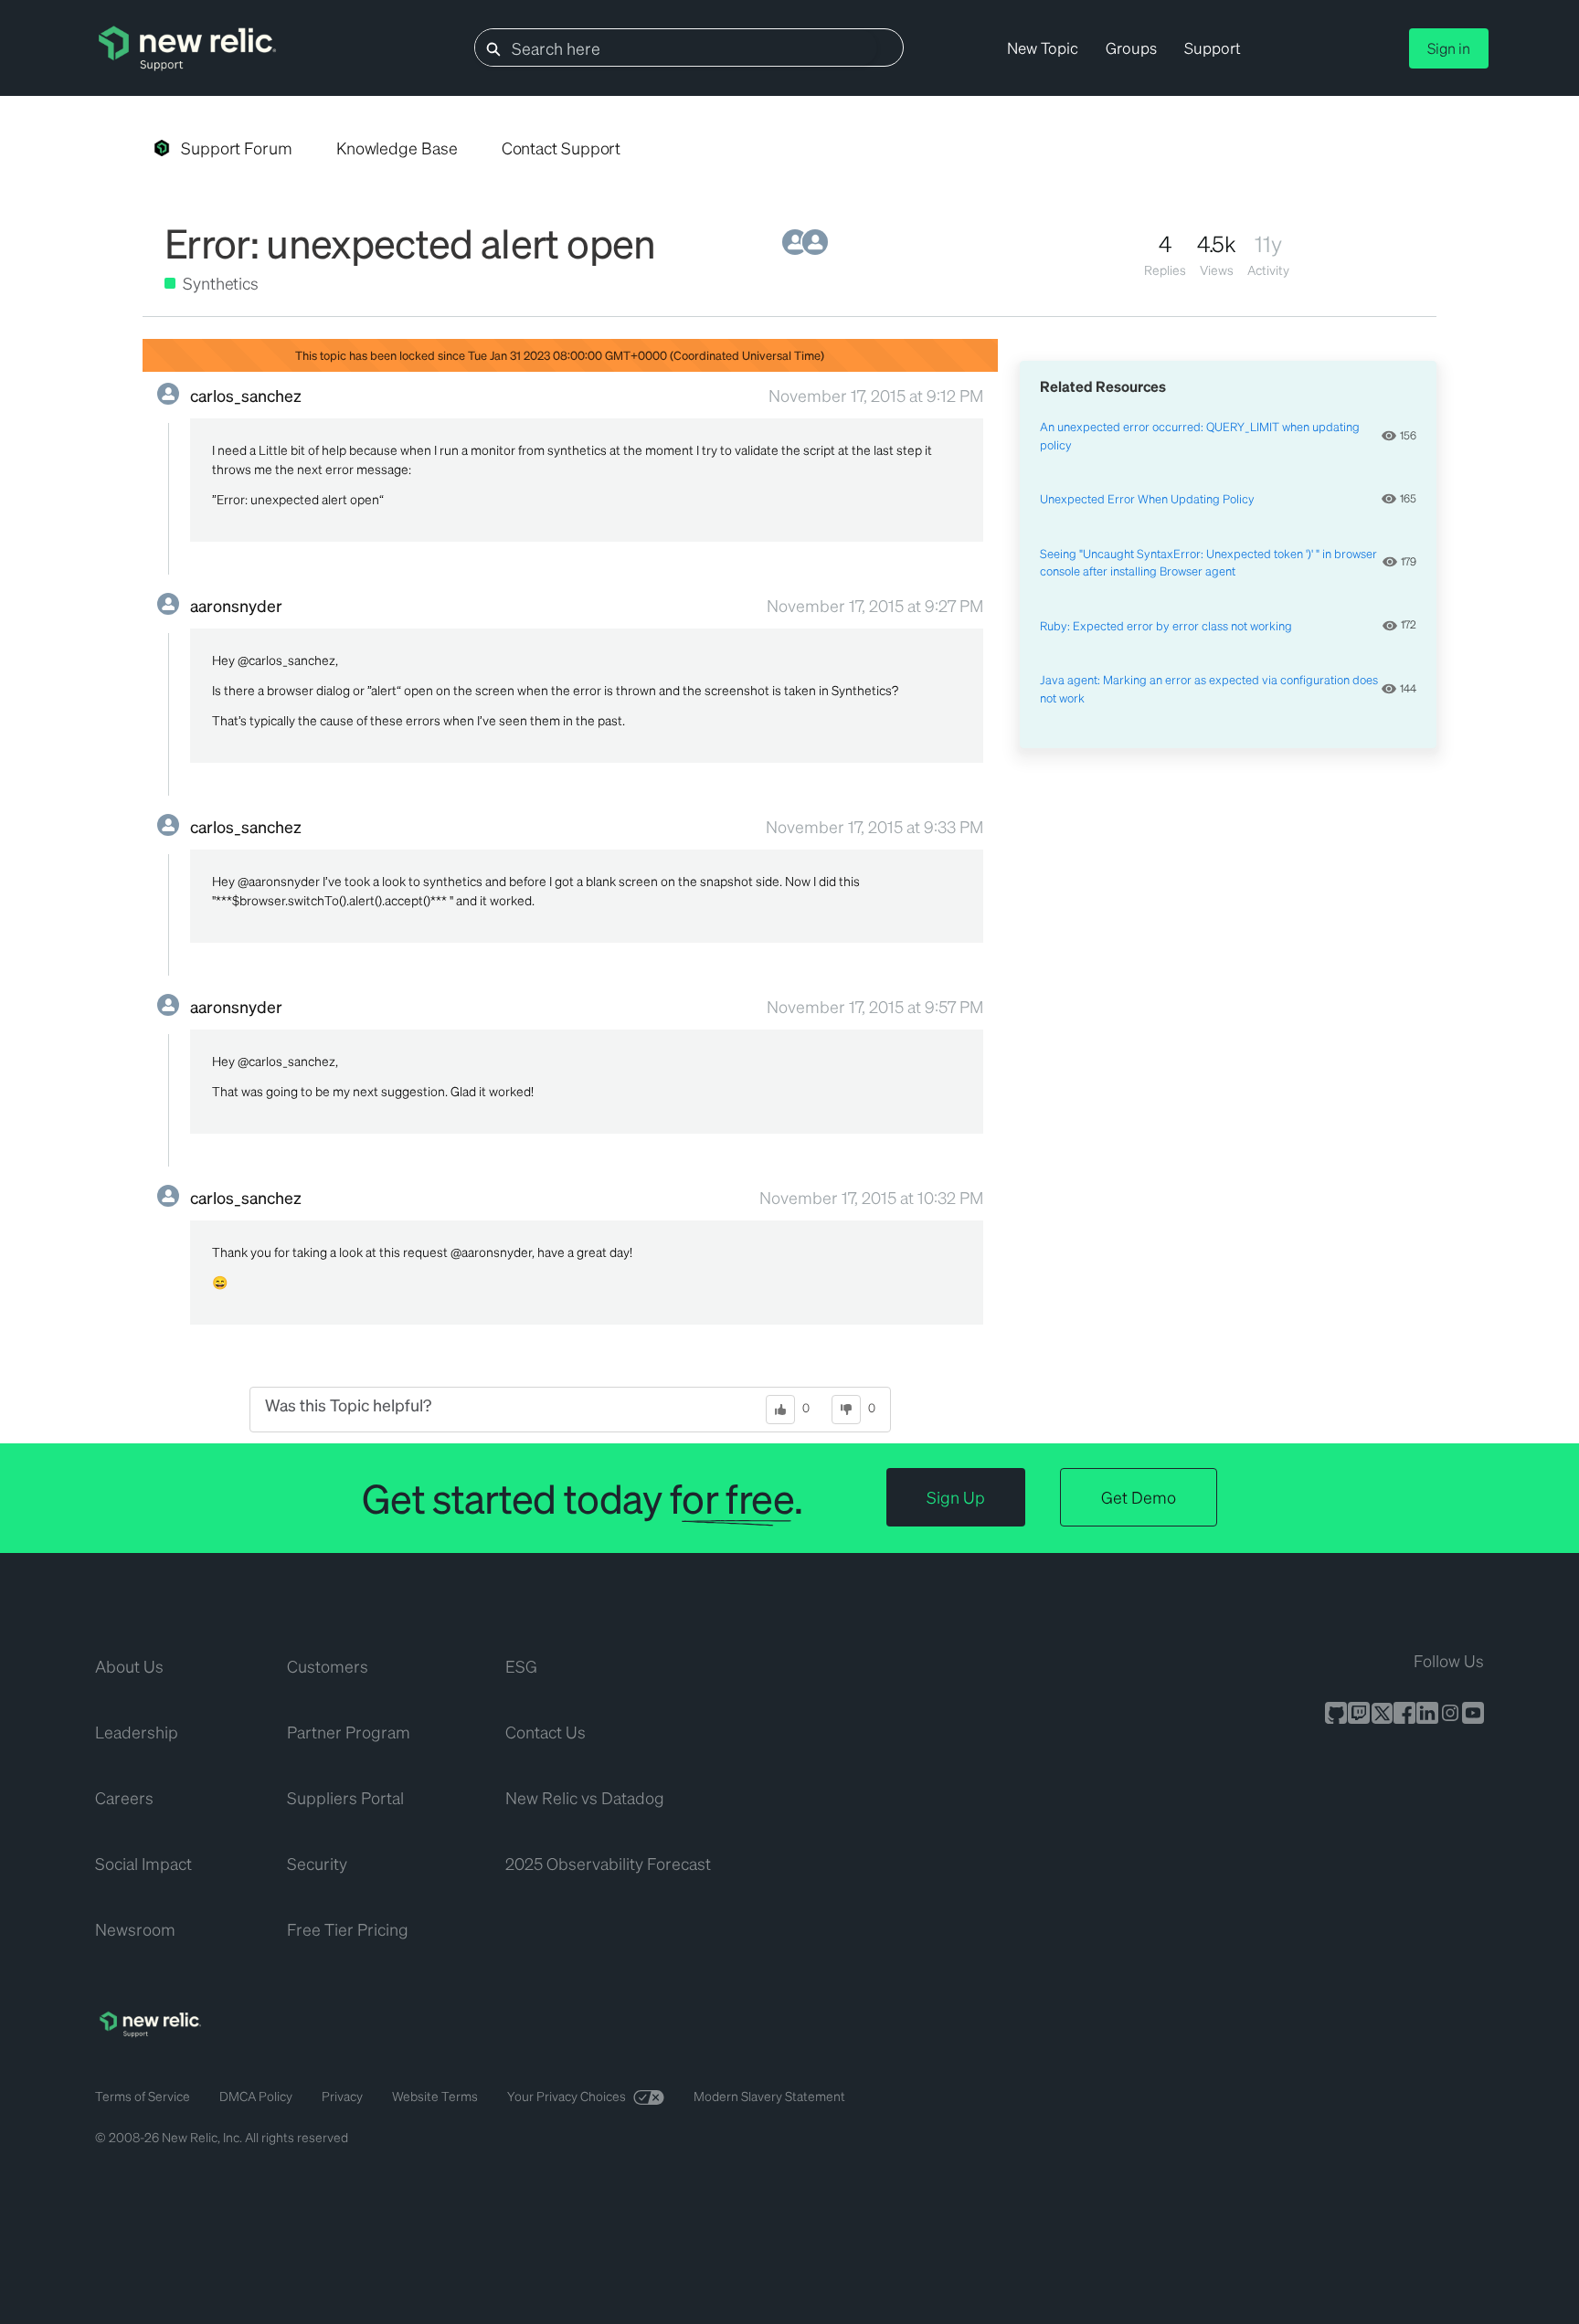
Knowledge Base (397, 148)
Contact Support (562, 148)
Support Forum (237, 148)
